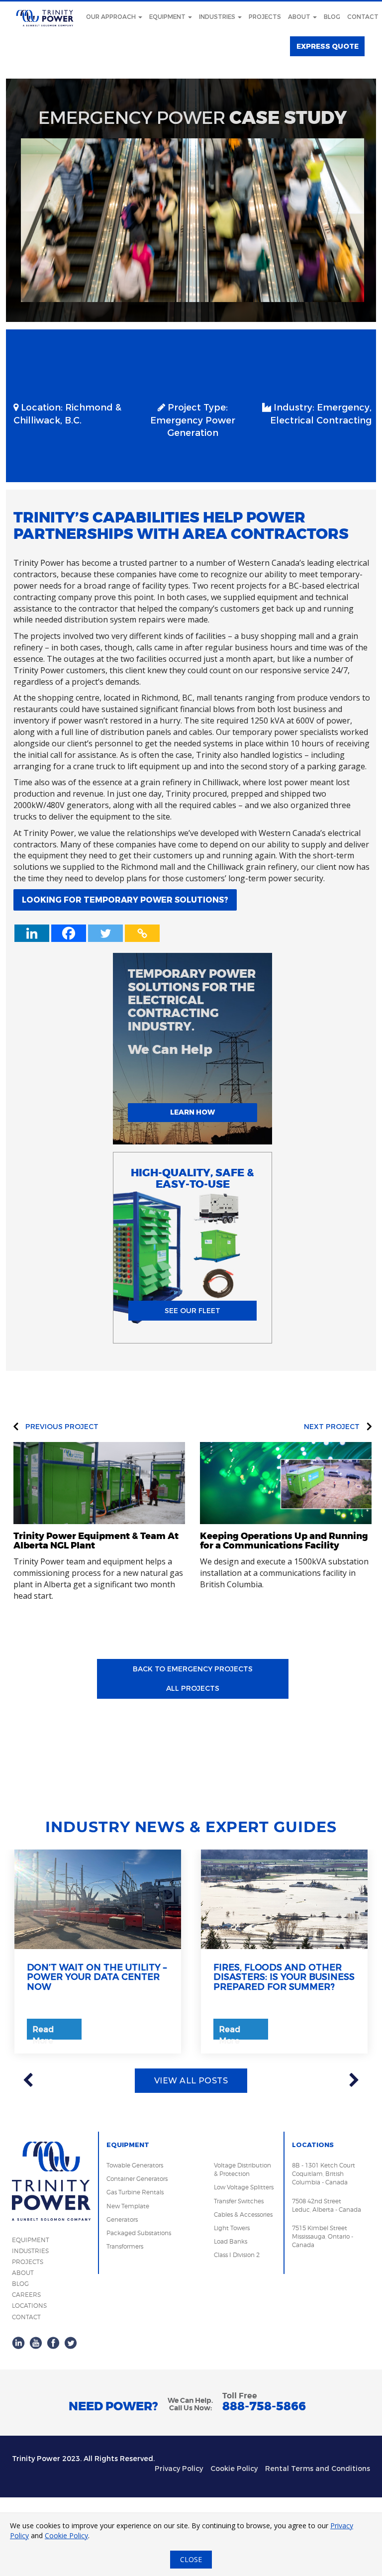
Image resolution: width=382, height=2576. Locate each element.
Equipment (168, 17)
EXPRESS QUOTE (328, 47)
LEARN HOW (192, 1112)
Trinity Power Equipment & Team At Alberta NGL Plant (96, 1541)
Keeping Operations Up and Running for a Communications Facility (284, 1541)
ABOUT (23, 2273)
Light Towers (232, 2228)
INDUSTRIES (30, 2251)
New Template (128, 2206)
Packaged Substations (139, 2233)
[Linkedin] (32, 933)
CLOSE (191, 2559)
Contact (363, 17)
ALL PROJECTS (193, 1689)
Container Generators (137, 2179)
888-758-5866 (264, 2407)
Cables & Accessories (243, 2215)
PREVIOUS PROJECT (61, 1427)
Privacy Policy (179, 2469)
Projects (265, 17)
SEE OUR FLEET (192, 1311)
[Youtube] (36, 2342)
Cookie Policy (234, 2469)
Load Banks (231, 2241)
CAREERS (26, 2295)
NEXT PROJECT (333, 1427)
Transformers (125, 2246)
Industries (218, 17)
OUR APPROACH (112, 17)
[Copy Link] (142, 933)
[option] (98, 1952)
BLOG (20, 2284)
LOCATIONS (29, 2306)
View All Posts (191, 2081)
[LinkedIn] (18, 2342)
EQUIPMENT (31, 2240)
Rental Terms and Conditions (318, 2469)
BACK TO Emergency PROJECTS (193, 1669)
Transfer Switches (239, 2201)
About (300, 17)
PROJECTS (28, 2262)
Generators (122, 2219)
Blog (332, 17)
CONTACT (26, 2317)
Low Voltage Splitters (244, 2187)
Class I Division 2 (237, 2255)
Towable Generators (135, 2165)
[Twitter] (105, 933)
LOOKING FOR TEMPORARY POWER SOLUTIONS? (125, 900)
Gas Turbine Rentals (135, 2192)
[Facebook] (69, 933)
